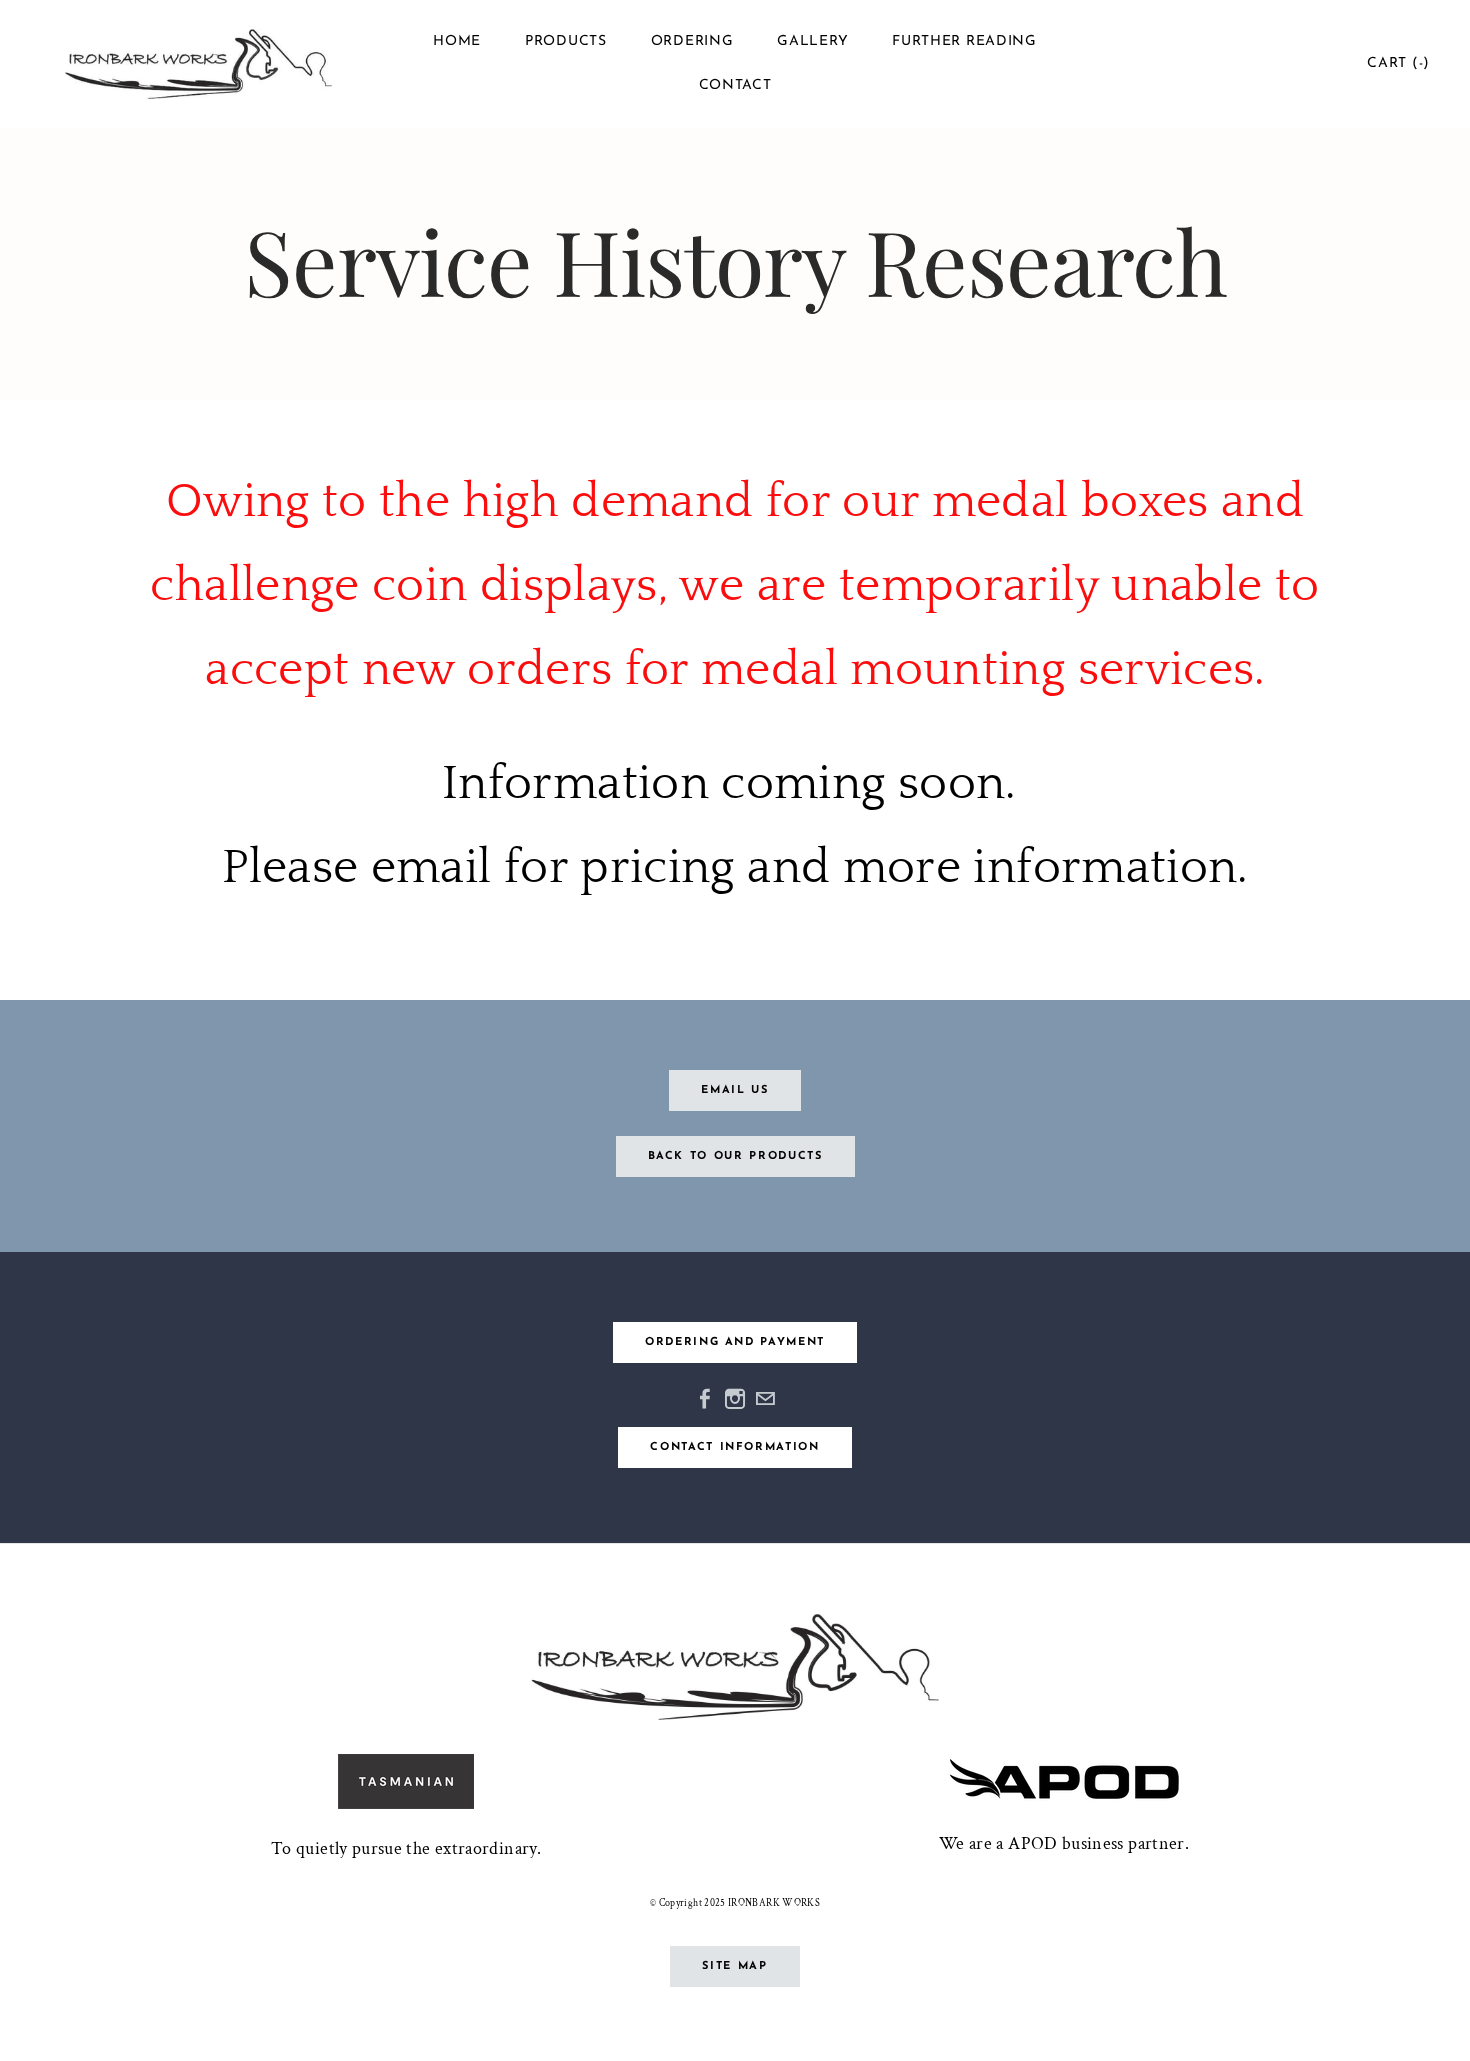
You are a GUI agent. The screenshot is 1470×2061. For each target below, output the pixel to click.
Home (457, 41)
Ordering (692, 41)
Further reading (964, 41)
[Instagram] (735, 1397)
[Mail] (765, 1397)
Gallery (812, 41)
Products (566, 41)
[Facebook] (705, 1397)
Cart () (1398, 63)
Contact (735, 85)
